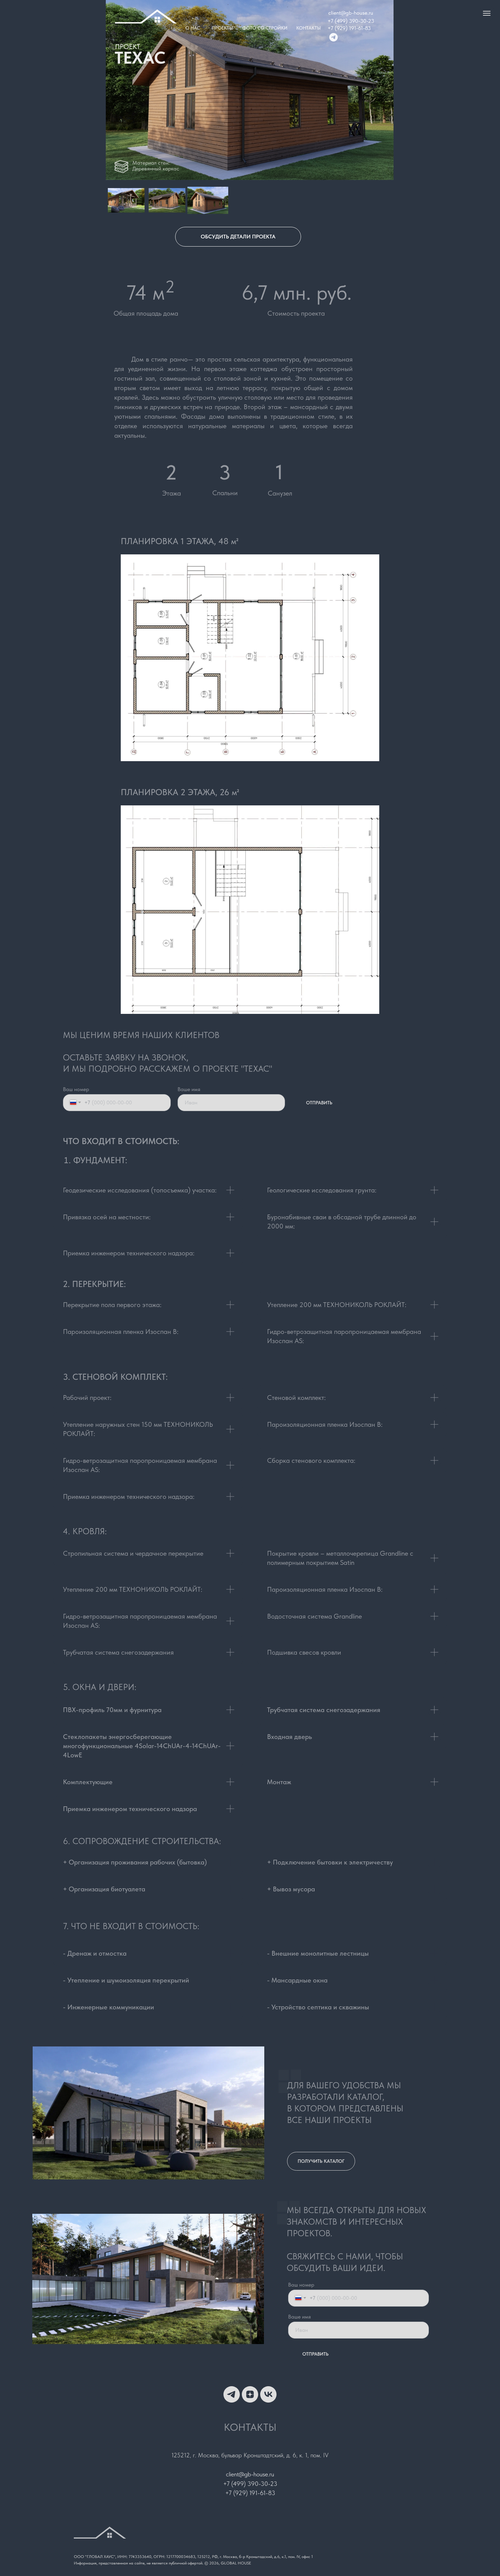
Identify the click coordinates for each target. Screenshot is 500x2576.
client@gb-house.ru (351, 13)
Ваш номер (76, 1089)
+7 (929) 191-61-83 (349, 28)
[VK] (268, 2394)
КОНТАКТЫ (309, 28)
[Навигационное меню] (487, 13)
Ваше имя (189, 1089)
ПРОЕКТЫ (222, 28)
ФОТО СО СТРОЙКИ (265, 28)
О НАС (193, 28)
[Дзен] (250, 2394)
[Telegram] (232, 2394)
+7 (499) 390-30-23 (351, 21)
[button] (238, 237)
